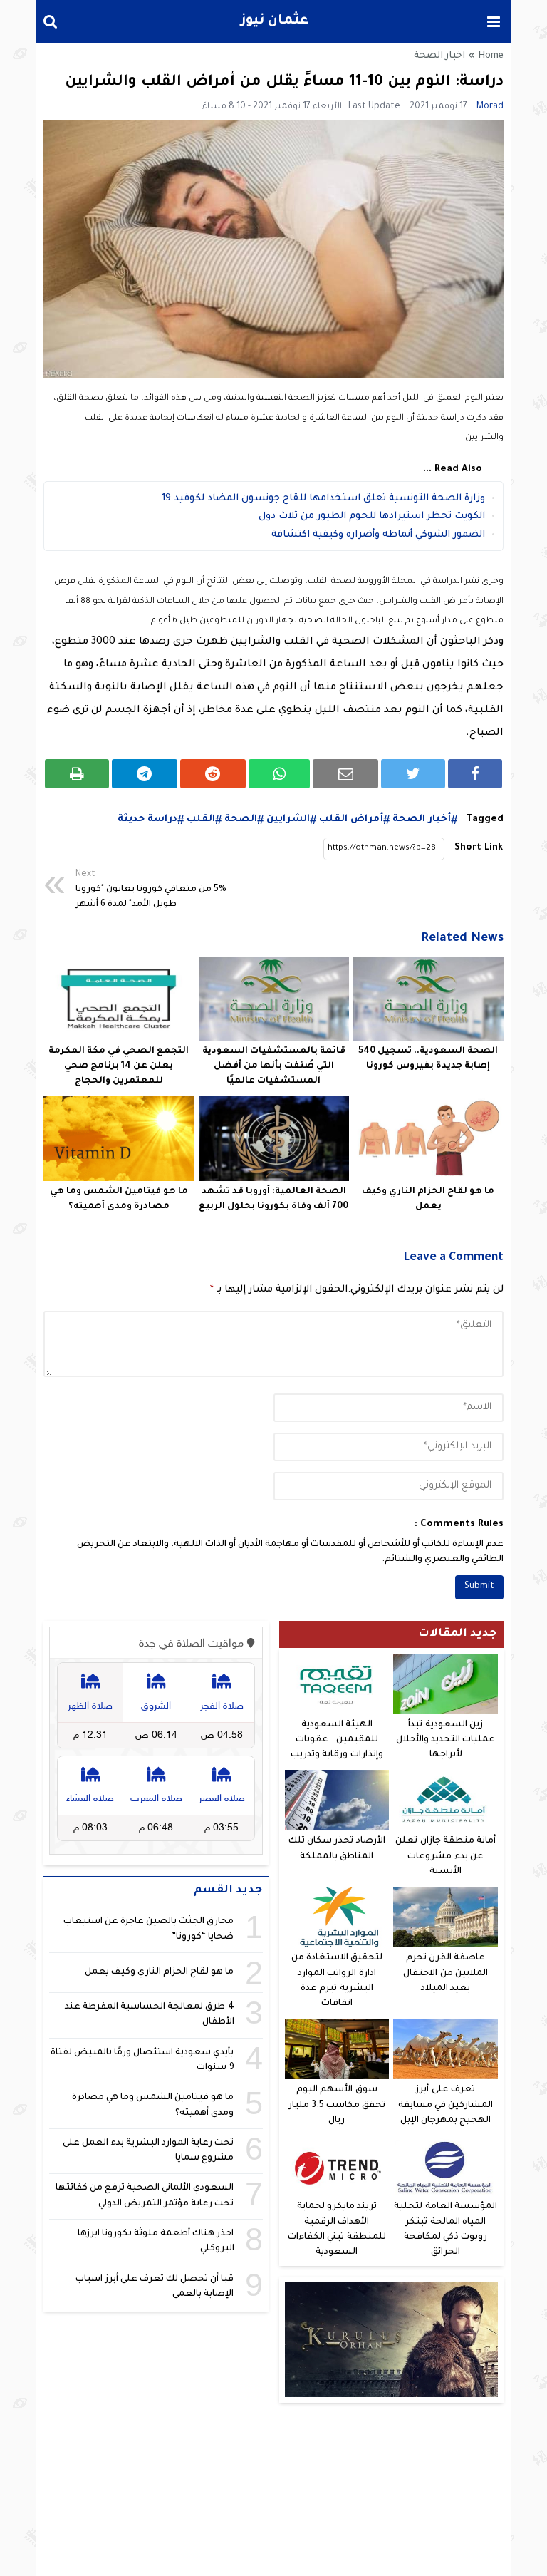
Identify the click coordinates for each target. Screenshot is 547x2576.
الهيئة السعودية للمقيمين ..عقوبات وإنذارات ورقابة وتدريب (337, 1740)
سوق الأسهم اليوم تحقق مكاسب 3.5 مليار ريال (337, 2105)
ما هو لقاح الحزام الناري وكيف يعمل (160, 1972)
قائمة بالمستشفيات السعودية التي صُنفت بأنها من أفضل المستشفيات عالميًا (274, 1066)
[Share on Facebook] (475, 774)
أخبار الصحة (422, 819)
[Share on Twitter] (413, 774)
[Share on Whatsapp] (280, 774)
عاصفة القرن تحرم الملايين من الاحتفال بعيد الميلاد (445, 1973)
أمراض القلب (351, 819)
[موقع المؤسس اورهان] (392, 2340)
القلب (201, 819)
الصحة (241, 819)
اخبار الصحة (439, 56)
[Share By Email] (345, 774)
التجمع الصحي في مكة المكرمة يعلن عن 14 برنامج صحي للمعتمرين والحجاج (119, 1066)
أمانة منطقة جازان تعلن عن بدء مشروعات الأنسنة (445, 1856)
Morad (490, 107)
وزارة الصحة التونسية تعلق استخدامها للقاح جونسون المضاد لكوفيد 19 (323, 499)
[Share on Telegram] (145, 774)
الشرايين (288, 819)
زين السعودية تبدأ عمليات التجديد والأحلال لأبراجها (446, 1740)
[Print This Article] (77, 774)
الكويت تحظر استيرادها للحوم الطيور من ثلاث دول (372, 516)
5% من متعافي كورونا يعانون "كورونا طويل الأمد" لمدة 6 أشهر (151, 890)
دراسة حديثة (147, 819)
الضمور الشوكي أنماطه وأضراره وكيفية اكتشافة (378, 535)
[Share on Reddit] (213, 774)
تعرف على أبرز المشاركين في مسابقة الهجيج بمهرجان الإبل (446, 2105)
